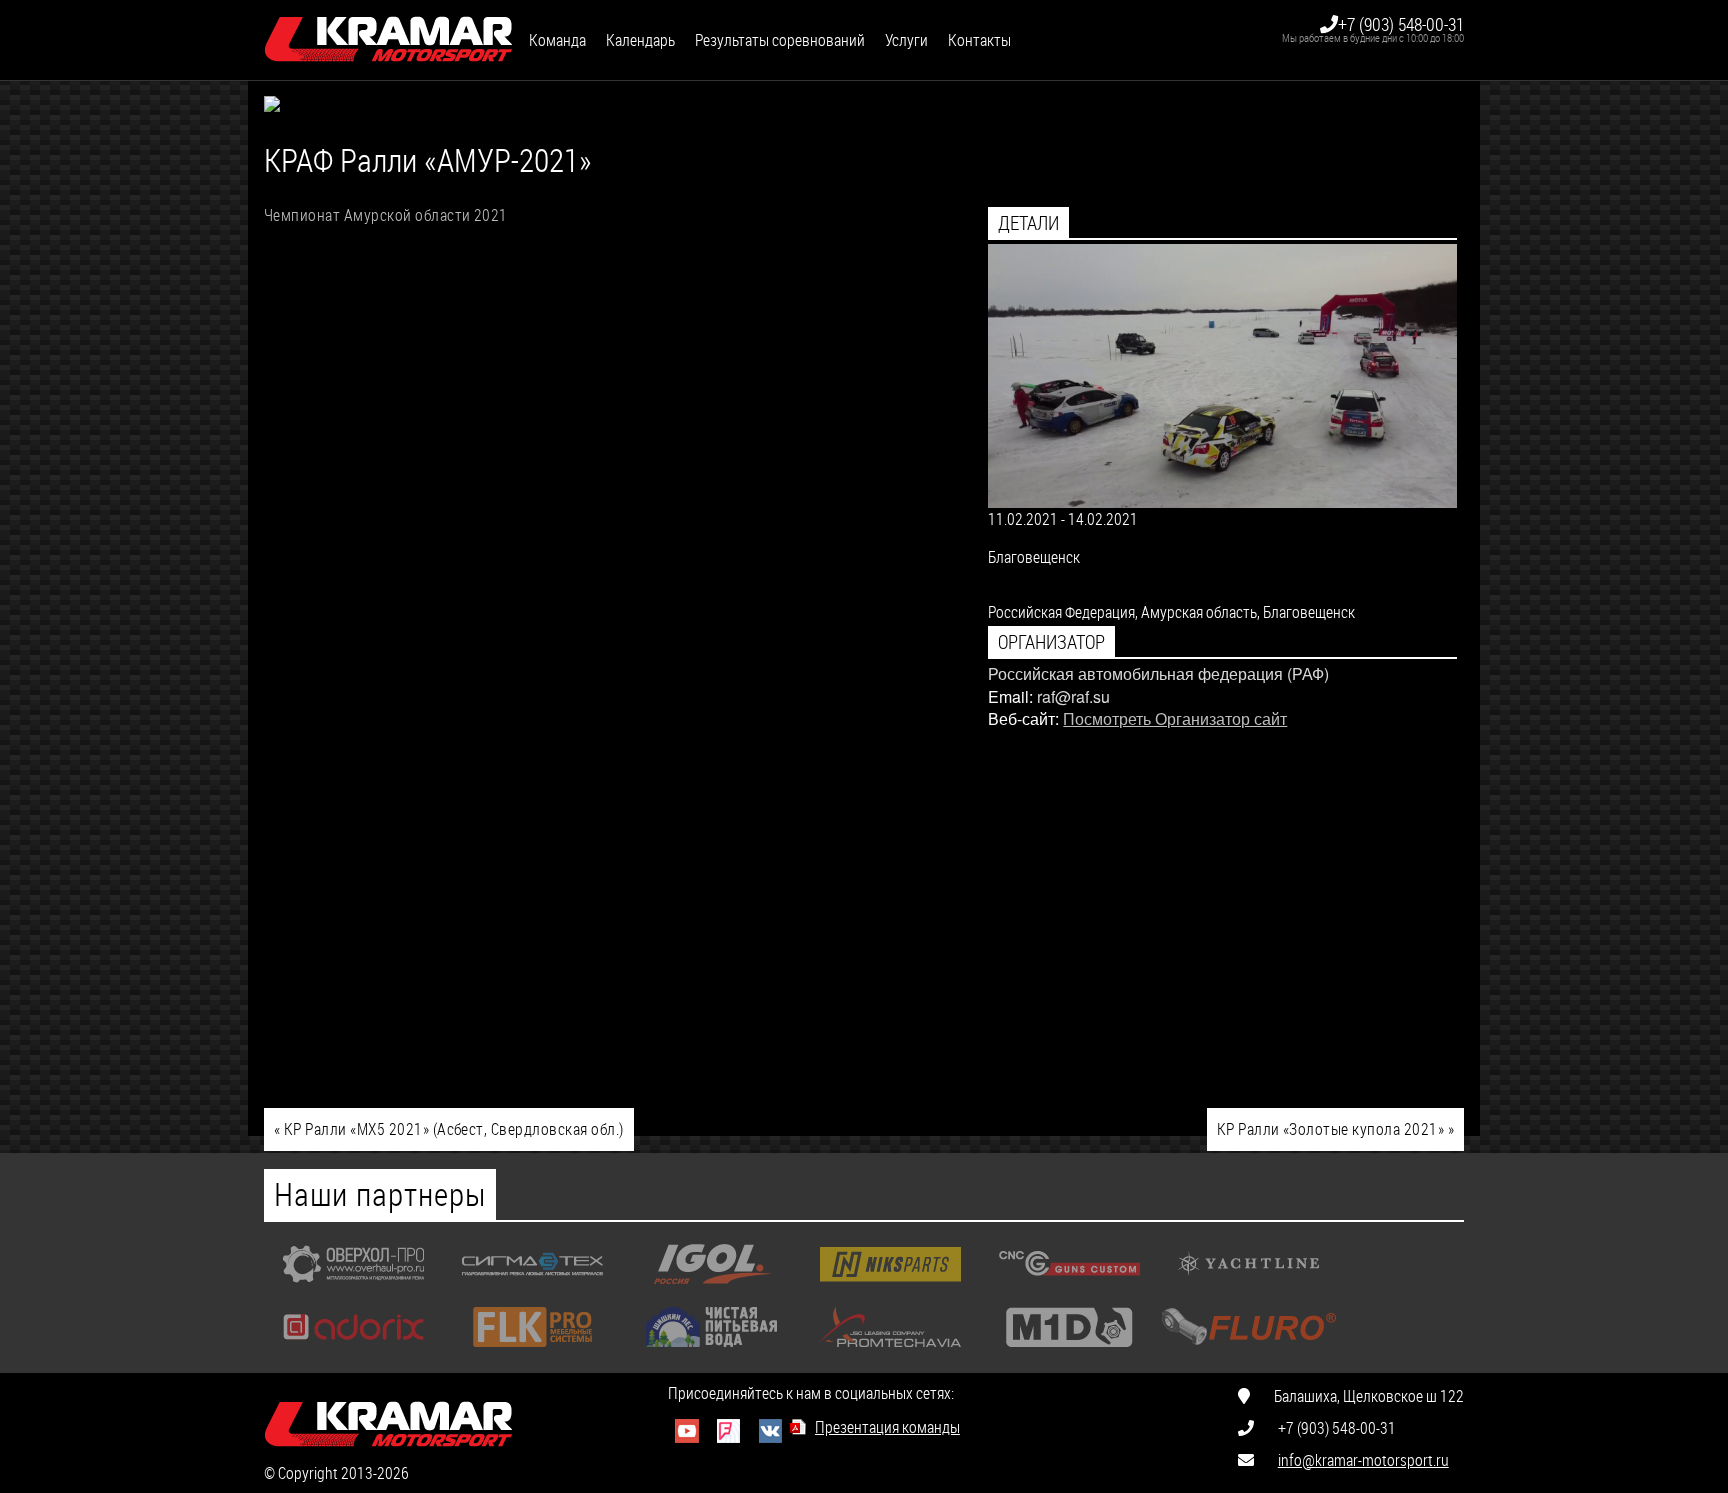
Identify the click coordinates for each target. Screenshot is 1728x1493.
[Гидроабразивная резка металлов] (532, 1288)
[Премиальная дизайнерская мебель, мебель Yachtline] (1248, 1288)
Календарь (640, 39)
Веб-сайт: (1023, 718)
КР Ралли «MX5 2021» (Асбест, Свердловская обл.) (449, 1128)
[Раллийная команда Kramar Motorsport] (389, 40)
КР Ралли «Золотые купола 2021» (1335, 1128)
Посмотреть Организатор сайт (1175, 718)
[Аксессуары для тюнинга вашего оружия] (1069, 1288)
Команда (557, 39)
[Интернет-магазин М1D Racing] (1069, 1351)
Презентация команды (887, 1426)
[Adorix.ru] (353, 1351)
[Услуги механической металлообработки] (353, 1288)
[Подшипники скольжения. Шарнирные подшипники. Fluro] (1248, 1351)
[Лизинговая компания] (890, 1351)
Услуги (906, 39)
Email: (1010, 696)
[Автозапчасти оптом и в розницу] (890, 1288)
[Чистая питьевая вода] (711, 1351)
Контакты (979, 39)
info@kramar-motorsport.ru (1363, 1459)
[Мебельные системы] (532, 1351)
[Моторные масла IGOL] (711, 1288)
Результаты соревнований (780, 39)
